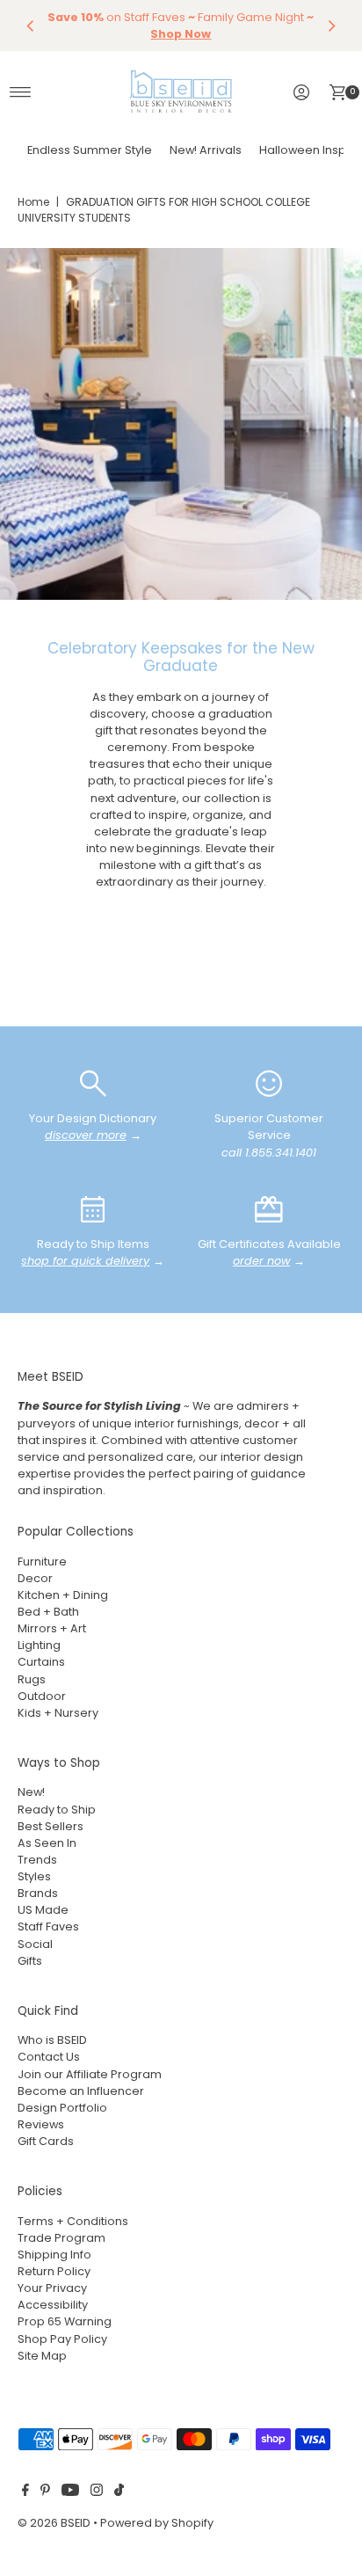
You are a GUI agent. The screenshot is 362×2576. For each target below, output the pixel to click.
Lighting (39, 1645)
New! (31, 1792)
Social (35, 1944)
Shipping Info (54, 2255)
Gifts (30, 1961)
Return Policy (54, 2271)
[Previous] (31, 26)
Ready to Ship (57, 1810)
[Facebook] (25, 2492)
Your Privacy (52, 2288)
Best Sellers (51, 1826)
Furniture (42, 1562)
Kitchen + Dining (63, 1595)
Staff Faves (48, 1927)
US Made (43, 1910)
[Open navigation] (21, 92)
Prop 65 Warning (65, 2321)
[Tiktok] (119, 2492)
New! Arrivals (206, 150)
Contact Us (49, 2057)
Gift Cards (46, 2141)
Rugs (32, 1679)
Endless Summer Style (90, 150)
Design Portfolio (62, 2108)
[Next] (331, 26)
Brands (38, 1893)
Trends (37, 1860)
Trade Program (62, 2238)
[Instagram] (97, 2492)
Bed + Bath (48, 1612)
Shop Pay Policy (62, 2339)
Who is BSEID (52, 2040)
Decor (35, 1578)
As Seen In (47, 1843)
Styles (34, 1876)
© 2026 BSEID (54, 2523)
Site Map (42, 2356)
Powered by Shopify (157, 2523)
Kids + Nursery (58, 1713)
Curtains (41, 1662)
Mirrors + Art (52, 1628)
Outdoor (42, 1696)
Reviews (41, 2124)
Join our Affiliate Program (90, 2074)
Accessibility (53, 2305)
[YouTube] (70, 2492)
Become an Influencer (81, 2091)
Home (33, 202)
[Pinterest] (45, 2492)
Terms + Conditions (73, 2221)
